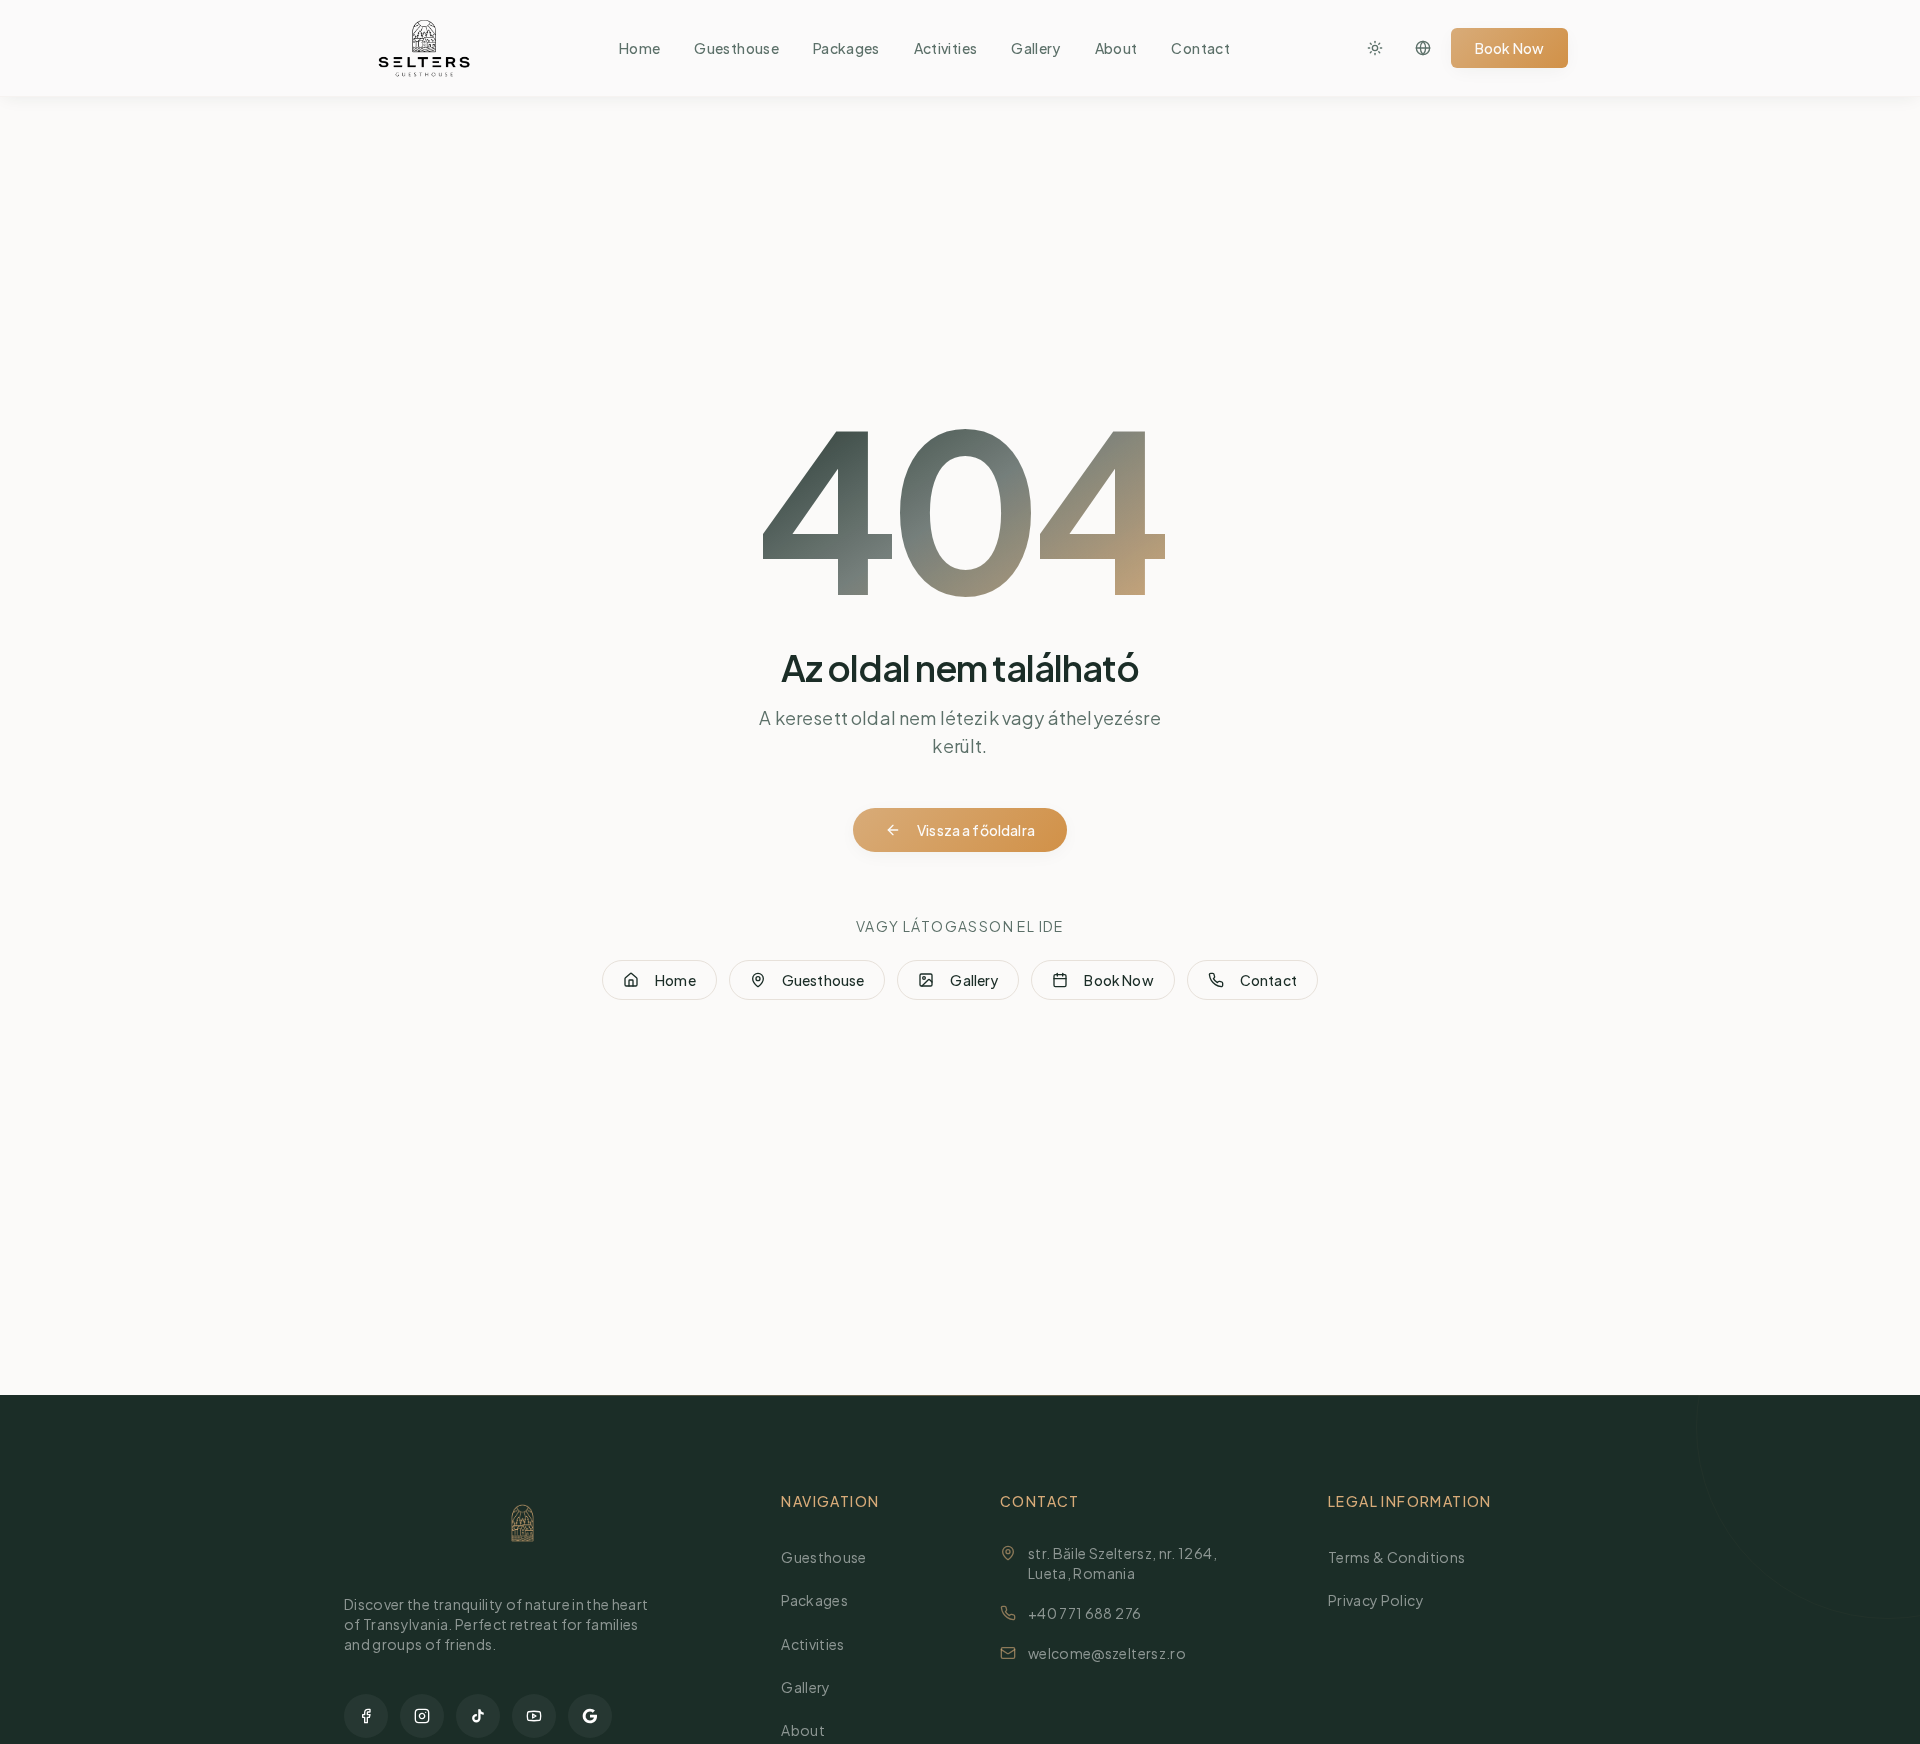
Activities (946, 48)
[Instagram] (422, 1716)
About (1116, 48)
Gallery (1035, 48)
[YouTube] (534, 1716)
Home (639, 48)
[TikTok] (478, 1716)
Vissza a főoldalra (976, 830)
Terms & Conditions (1396, 1557)
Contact (1200, 48)
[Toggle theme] (1375, 48)
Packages (846, 48)
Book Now (1509, 48)
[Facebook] (366, 1716)
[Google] (590, 1716)
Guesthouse (736, 48)
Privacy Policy (1376, 1600)
